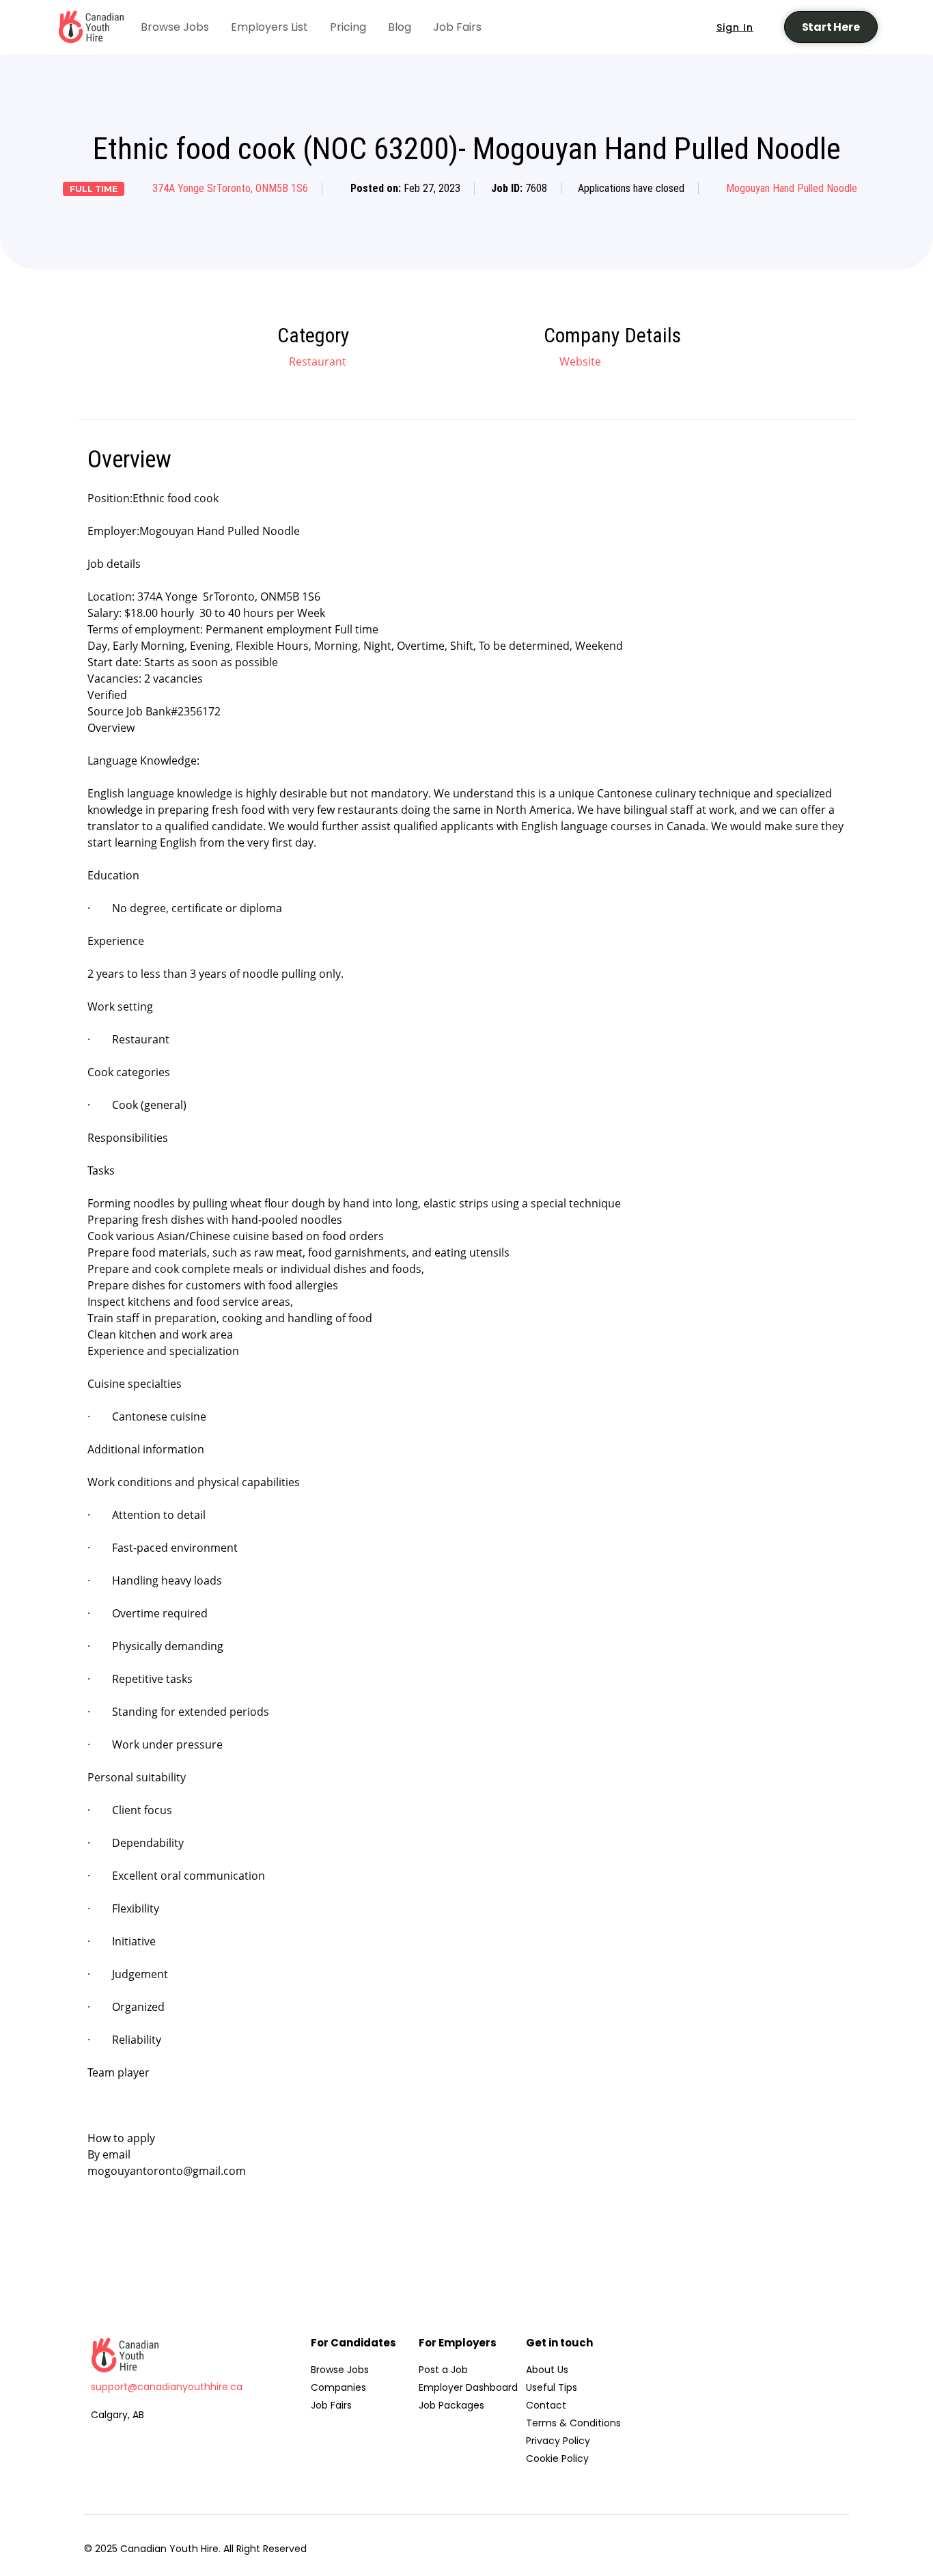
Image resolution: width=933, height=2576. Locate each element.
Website (579, 361)
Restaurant (318, 361)
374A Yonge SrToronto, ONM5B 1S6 (230, 188)
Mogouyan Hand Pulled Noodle (792, 188)
